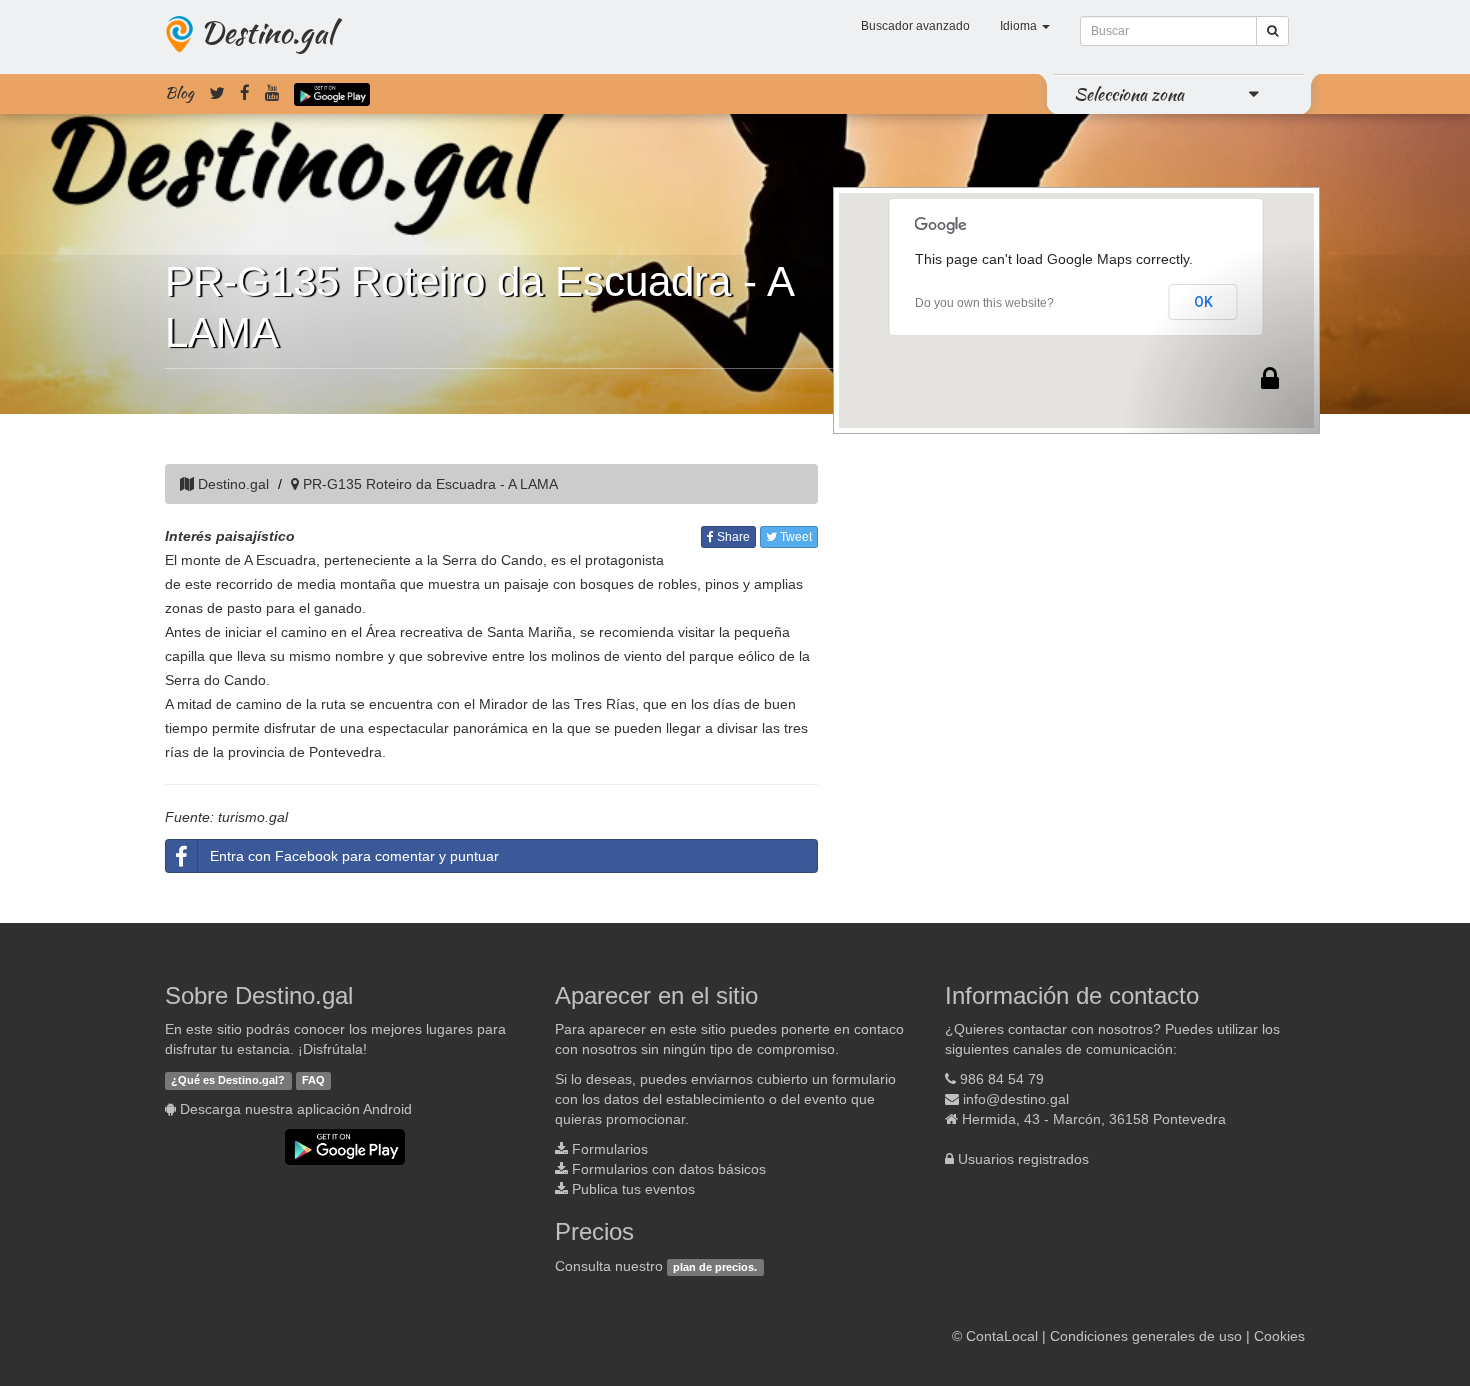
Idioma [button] (1020, 26)
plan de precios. (715, 1267)
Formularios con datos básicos (669, 1169)
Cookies (1279, 1336)
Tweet (794, 537)
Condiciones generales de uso (1146, 1336)
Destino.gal (267, 32)
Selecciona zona (1129, 94)
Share (732, 537)
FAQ (313, 1080)
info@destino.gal (1016, 1099)
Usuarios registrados (1023, 1159)
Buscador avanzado (915, 26)
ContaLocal (1002, 1336)
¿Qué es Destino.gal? (228, 1080)
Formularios (610, 1149)
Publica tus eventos (633, 1189)
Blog (179, 93)
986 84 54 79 (1002, 1079)
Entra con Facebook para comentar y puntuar (354, 856)
